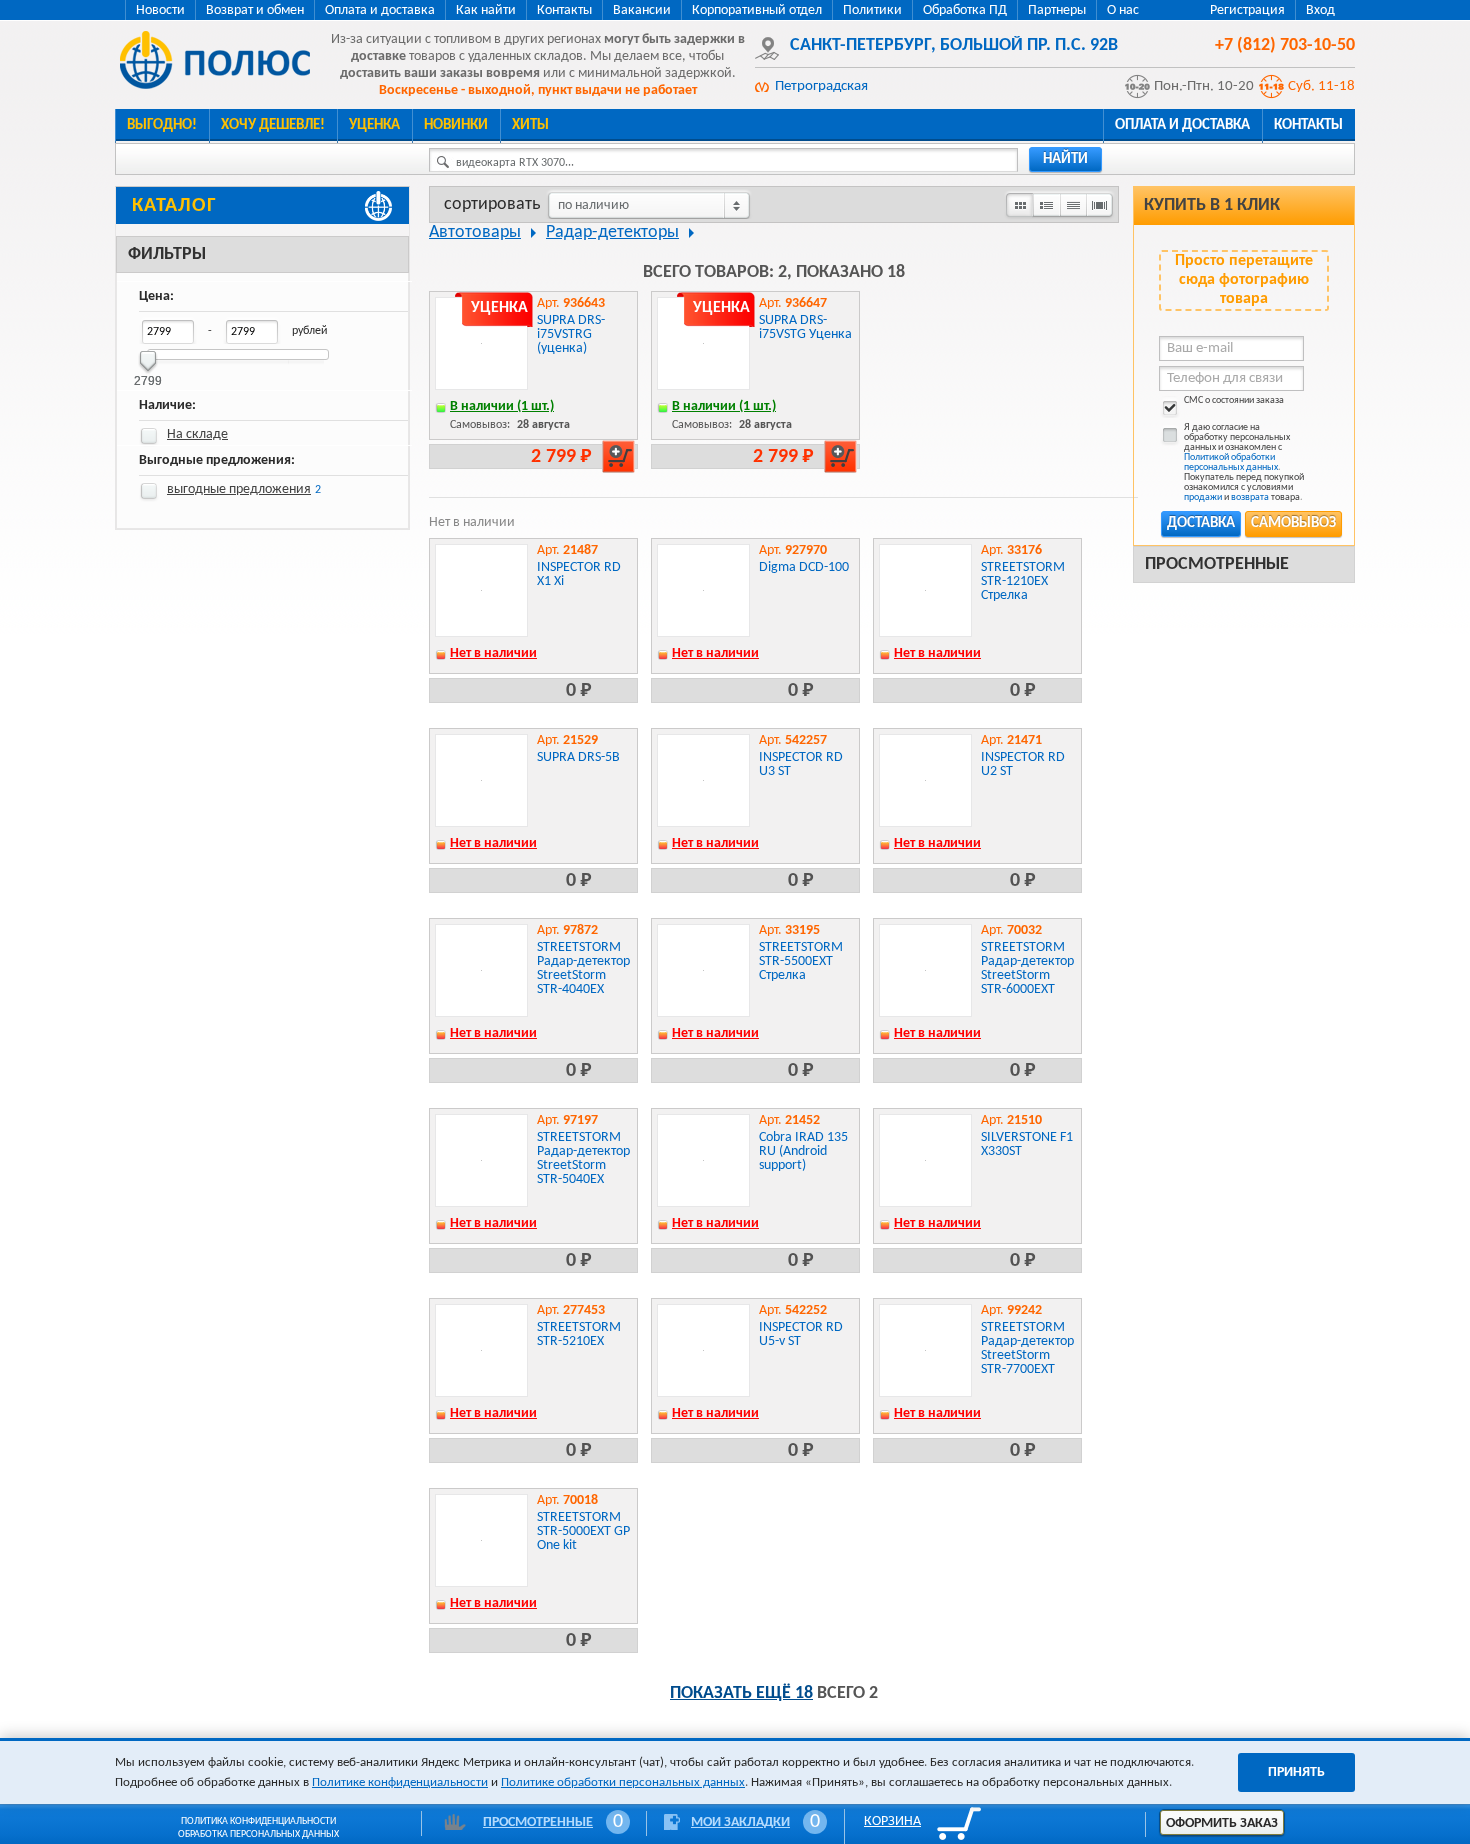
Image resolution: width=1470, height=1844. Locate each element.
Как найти (486, 10)
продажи (1203, 497)
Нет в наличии (493, 653)
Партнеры (1057, 10)
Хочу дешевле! (273, 125)
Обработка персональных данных (258, 1834)
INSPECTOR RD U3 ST (801, 764)
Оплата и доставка (380, 10)
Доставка (1201, 523)
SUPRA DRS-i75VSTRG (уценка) (571, 334)
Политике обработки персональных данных (623, 1782)
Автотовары (475, 232)
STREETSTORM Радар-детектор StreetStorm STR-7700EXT (1027, 1348)
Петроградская (821, 86)
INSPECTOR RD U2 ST (1023, 764)
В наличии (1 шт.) (502, 406)
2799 (148, 374)
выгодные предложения (239, 489)
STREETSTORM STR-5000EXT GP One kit (583, 1531)
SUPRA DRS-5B (578, 757)
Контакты (564, 10)
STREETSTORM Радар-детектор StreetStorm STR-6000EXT (1027, 968)
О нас (1123, 10)
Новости (160, 10)
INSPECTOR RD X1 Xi (579, 574)
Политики (872, 10)
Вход (1320, 10)
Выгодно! (162, 125)
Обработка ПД (965, 10)
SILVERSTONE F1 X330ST (1027, 1144)
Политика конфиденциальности (258, 1821)
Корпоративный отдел (757, 10)
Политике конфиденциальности (400, 1782)
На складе (197, 434)
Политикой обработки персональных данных (1231, 462)
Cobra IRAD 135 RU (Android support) (803, 1151)
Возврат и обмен (255, 10)
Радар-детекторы (612, 232)
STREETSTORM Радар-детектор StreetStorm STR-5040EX (583, 1158)
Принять (1296, 1772)
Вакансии (642, 10)
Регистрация (1247, 10)
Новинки (456, 125)
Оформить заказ (1222, 1823)
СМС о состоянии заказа (1234, 401)
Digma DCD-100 (804, 567)
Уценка (374, 125)
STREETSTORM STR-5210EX (579, 1334)
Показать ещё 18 (741, 1693)
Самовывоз (1293, 523)
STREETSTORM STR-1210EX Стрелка (1023, 581)
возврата (1250, 497)
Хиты (530, 125)
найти (1065, 159)
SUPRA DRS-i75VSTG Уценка (805, 327)
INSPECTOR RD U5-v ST (801, 1334)
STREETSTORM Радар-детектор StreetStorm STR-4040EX (583, 968)
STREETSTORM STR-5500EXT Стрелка (801, 961)
